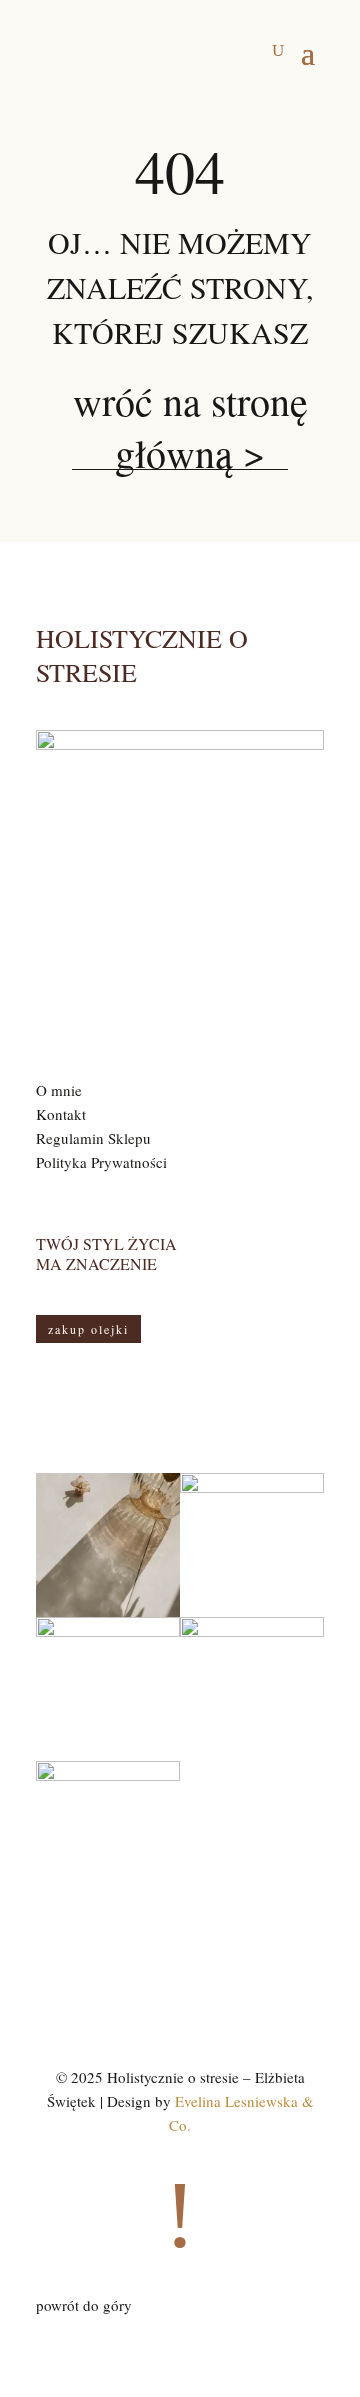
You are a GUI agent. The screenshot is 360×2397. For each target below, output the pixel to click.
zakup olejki (88, 1329)
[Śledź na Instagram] (160, 1981)
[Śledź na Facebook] (200, 1981)
